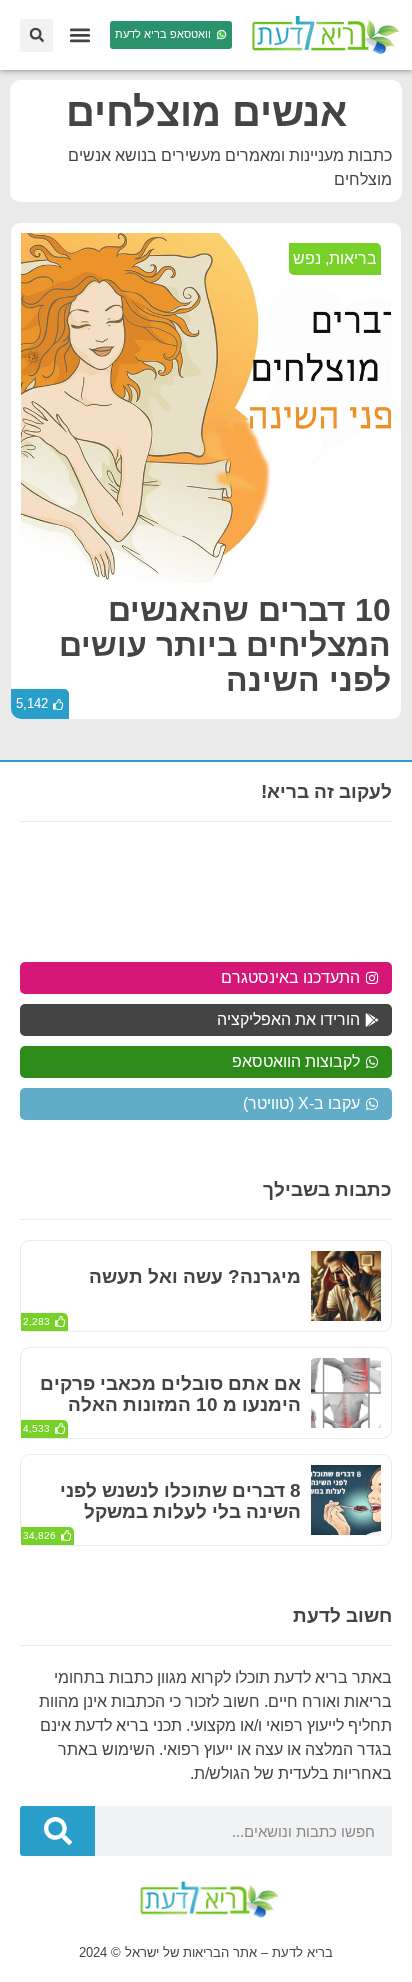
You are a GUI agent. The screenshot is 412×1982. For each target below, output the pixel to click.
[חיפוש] (57, 1831)
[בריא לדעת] (322, 35)
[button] (79, 35)
